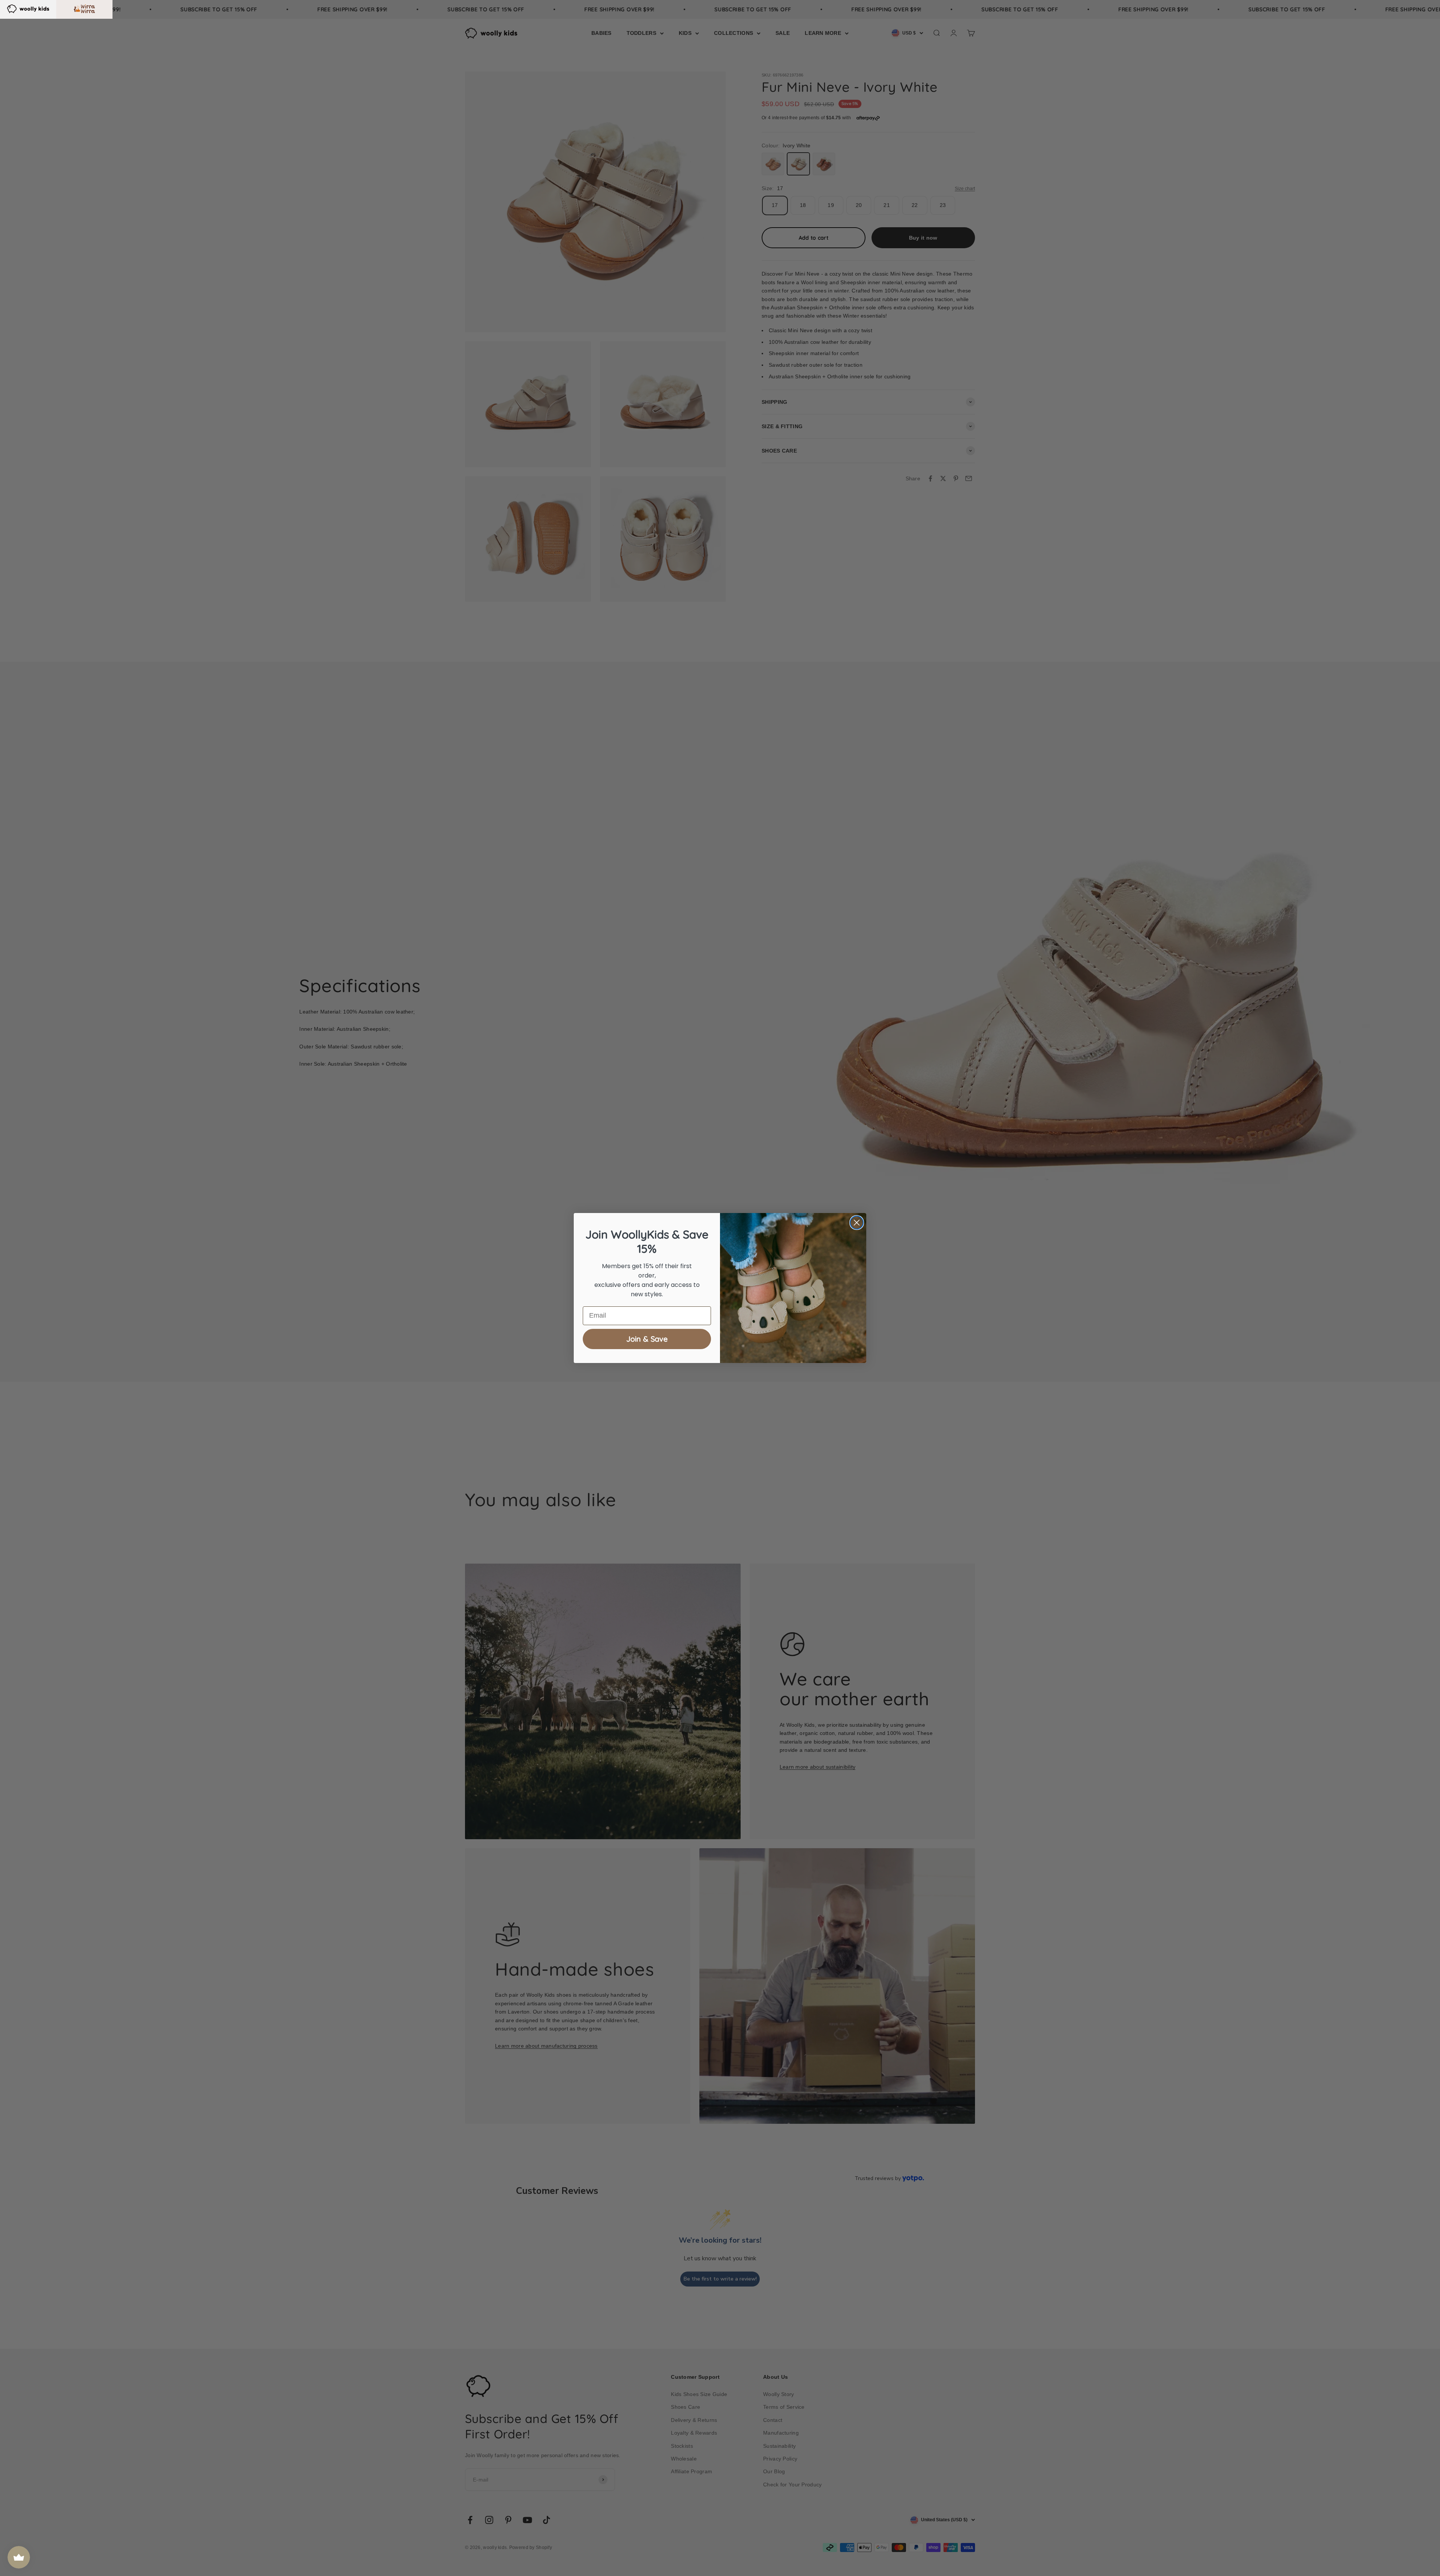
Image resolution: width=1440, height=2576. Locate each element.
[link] (28, 8)
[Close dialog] (857, 1223)
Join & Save (647, 1339)
